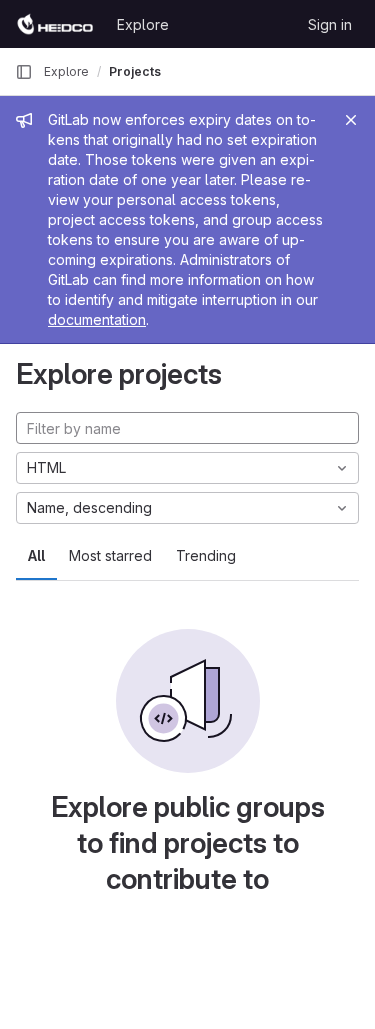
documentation (97, 319)
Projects (135, 71)
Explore (143, 24)
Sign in (330, 24)
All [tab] (36, 555)
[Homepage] (56, 24)
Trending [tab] (206, 555)
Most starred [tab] (110, 555)
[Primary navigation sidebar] (24, 72)
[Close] (351, 120)
